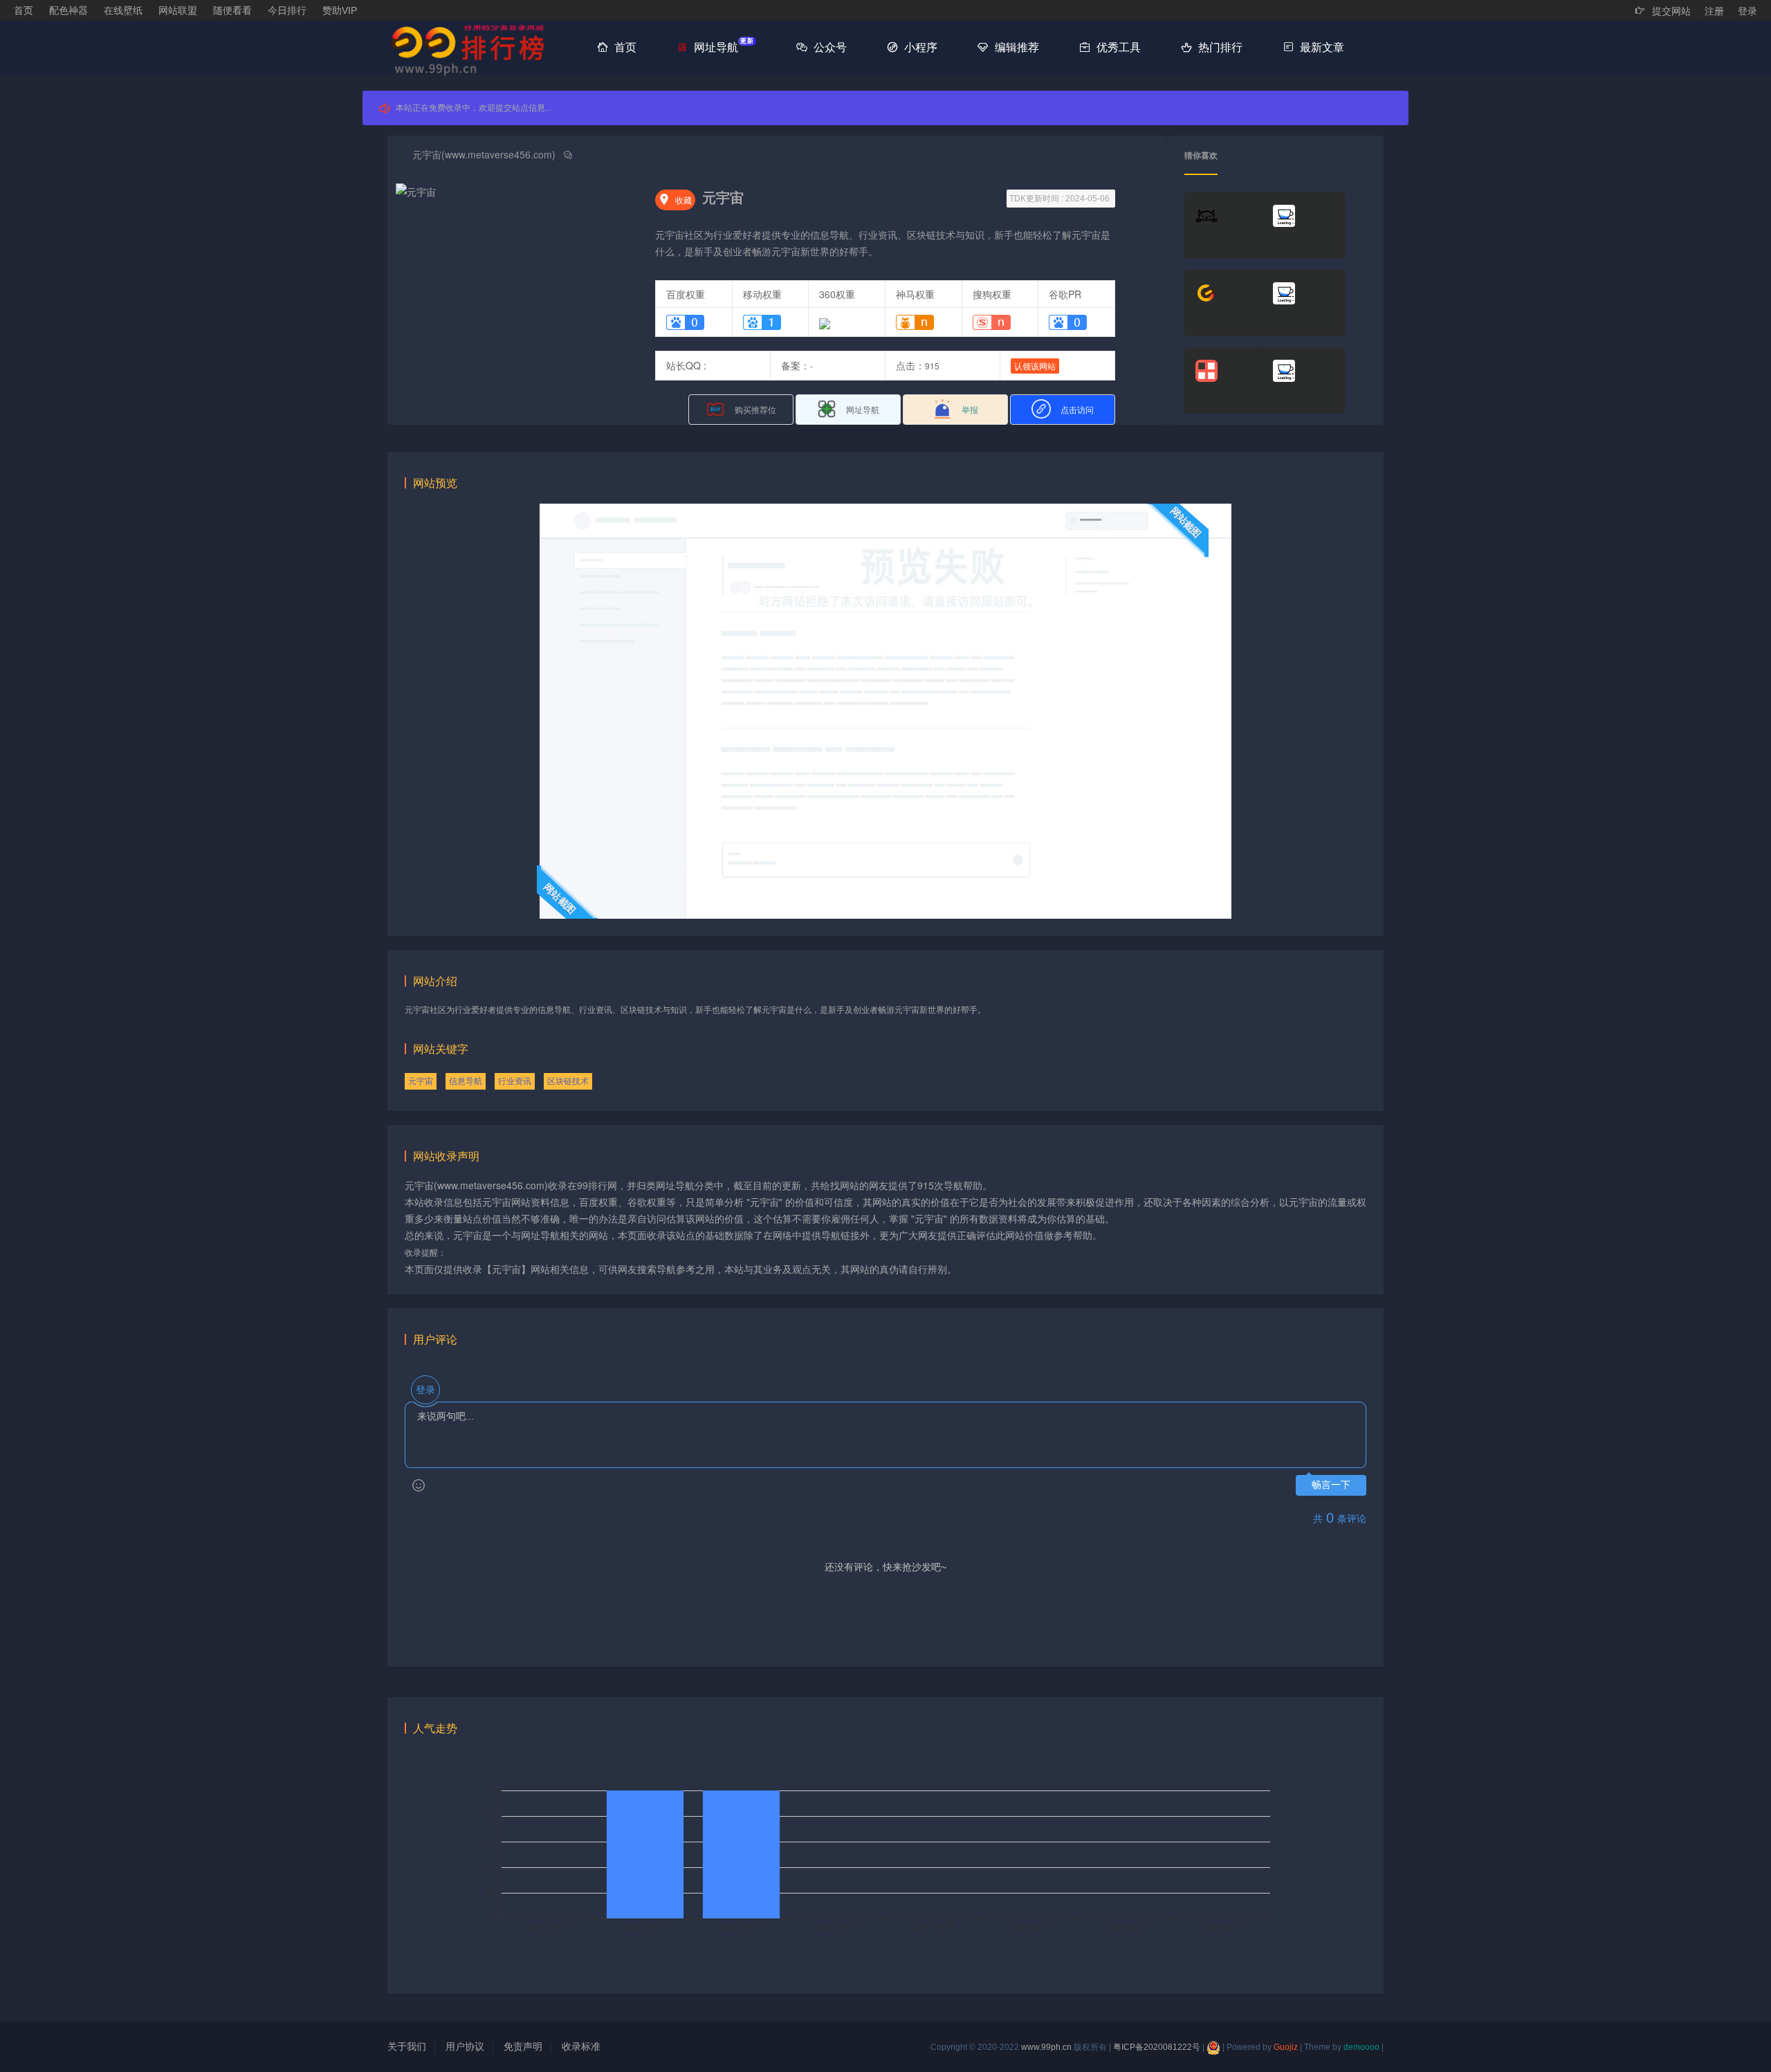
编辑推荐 (1016, 47)
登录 (1747, 11)
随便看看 (232, 10)
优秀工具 (1117, 47)
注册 (1714, 11)
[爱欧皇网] (1226, 226)
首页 (24, 10)
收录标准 (581, 2046)
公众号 (829, 47)
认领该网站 (1035, 366)
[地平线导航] (1303, 303)
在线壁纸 (123, 10)
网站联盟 (178, 10)
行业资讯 (515, 1081)
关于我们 (407, 2046)
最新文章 (1321, 47)
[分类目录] (1226, 381)
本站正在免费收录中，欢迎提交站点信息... (474, 108)
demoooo (1361, 2047)
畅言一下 (1331, 1485)
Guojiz (1286, 2047)
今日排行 (287, 10)
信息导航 (466, 1081)
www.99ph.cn (1046, 2047)
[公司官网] (1303, 381)
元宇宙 (421, 1081)
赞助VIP (340, 10)
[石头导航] (1303, 226)
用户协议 (465, 2046)
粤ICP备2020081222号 (1157, 2047)
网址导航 (722, 45)
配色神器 (68, 10)
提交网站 (1670, 11)
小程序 (919, 47)
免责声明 (523, 2046)
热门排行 (1219, 47)
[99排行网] (474, 49)
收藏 (675, 200)
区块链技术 (568, 1081)
